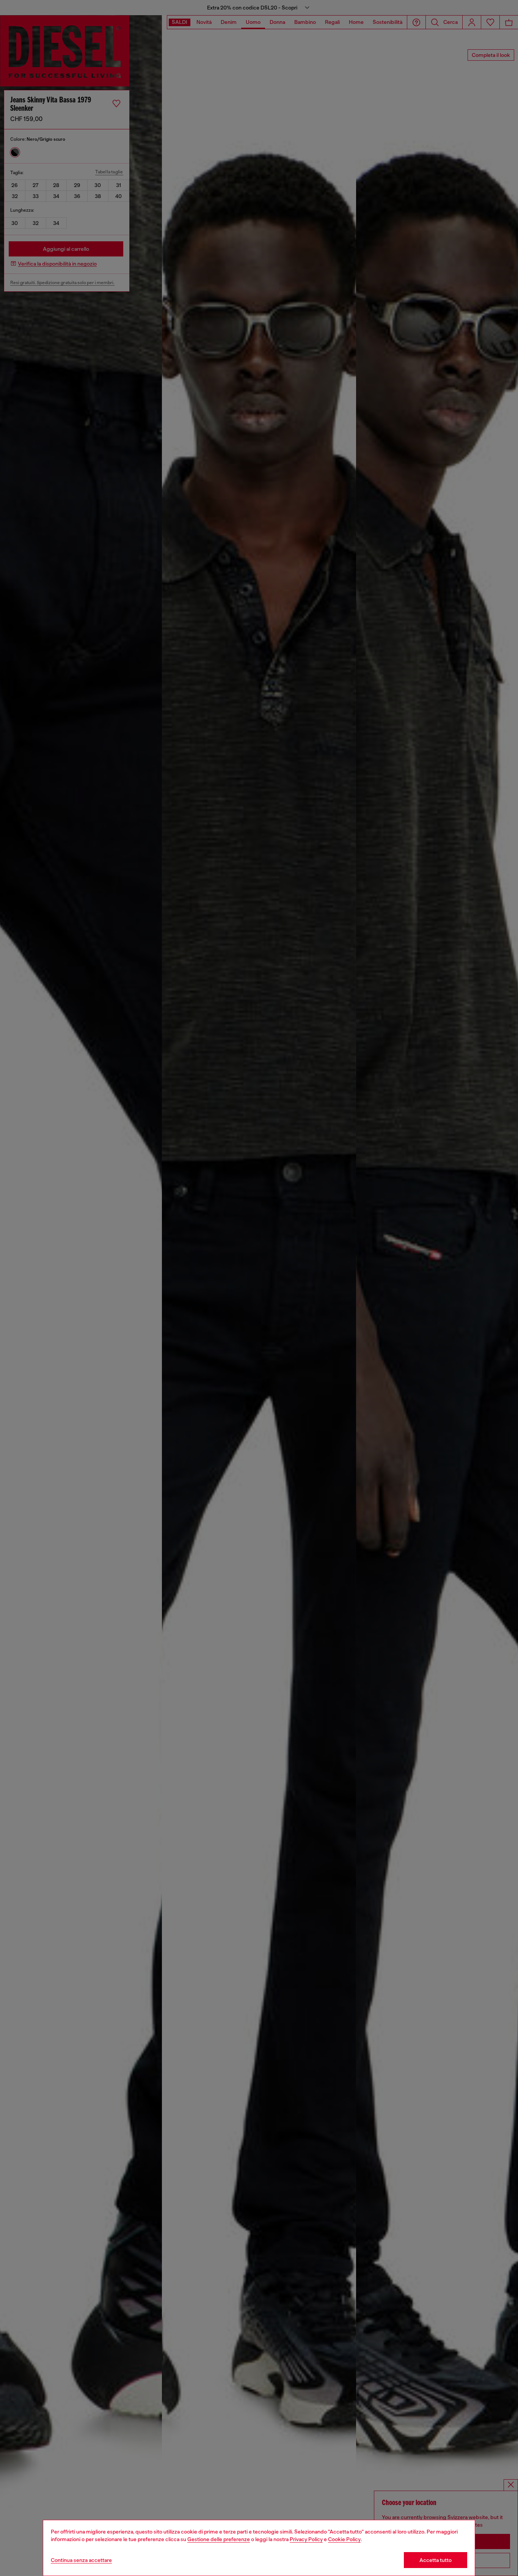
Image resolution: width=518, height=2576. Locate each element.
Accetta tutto (436, 2560)
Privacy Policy (306, 2539)
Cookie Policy (344, 2539)
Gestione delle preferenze (219, 2539)
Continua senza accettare (81, 2560)
